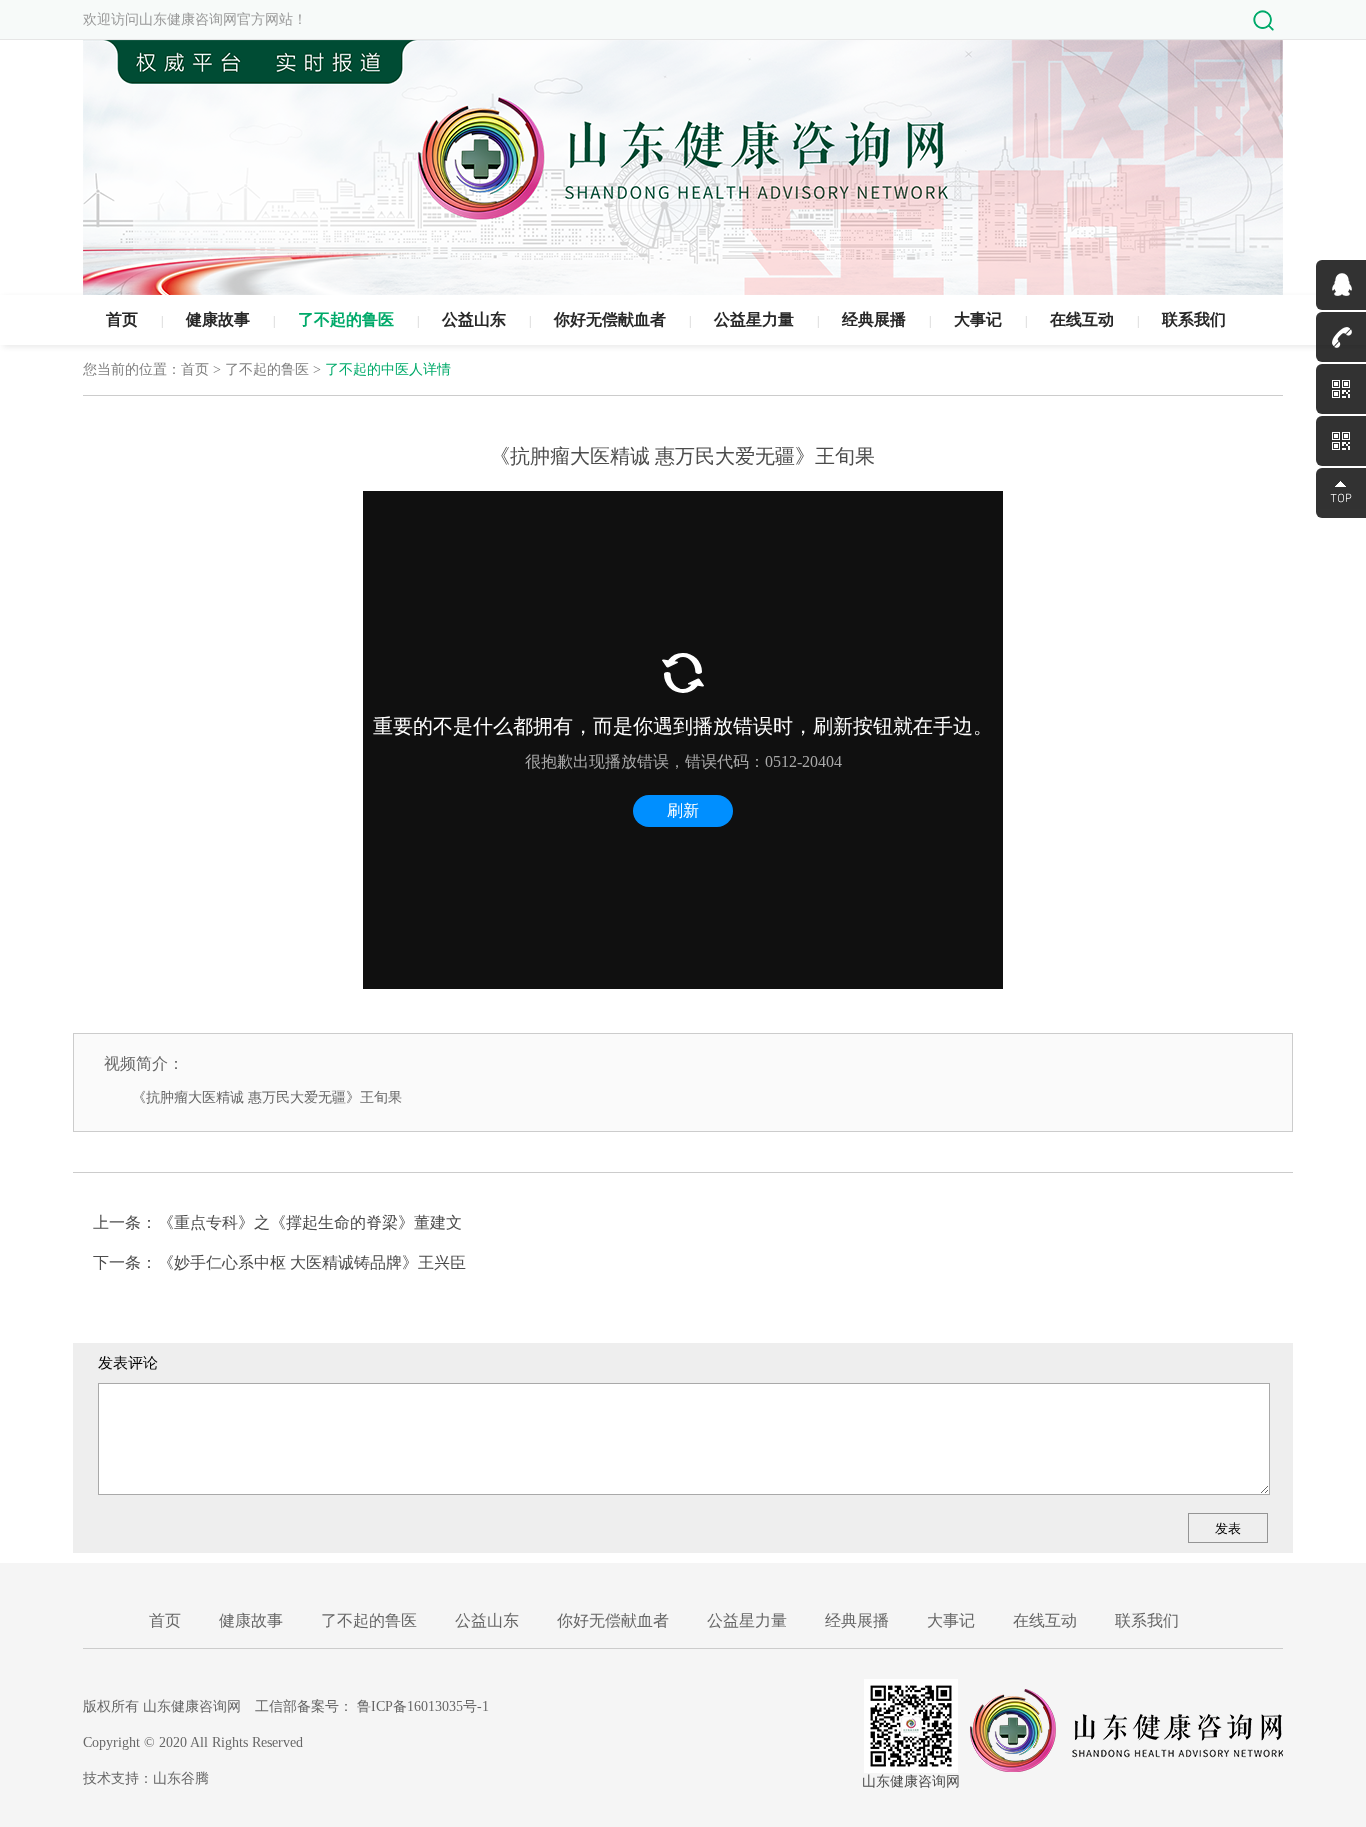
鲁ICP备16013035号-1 (423, 1706)
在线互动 (1082, 319)
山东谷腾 (181, 1778)
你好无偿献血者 (610, 319)
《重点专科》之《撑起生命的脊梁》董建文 (310, 1222)
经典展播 (874, 319)
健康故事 (218, 319)
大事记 (978, 319)
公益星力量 (754, 319)
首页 (122, 319)
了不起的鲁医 (346, 319)
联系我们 (1194, 319)
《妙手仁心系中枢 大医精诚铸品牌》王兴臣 (312, 1262)
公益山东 (474, 319)
